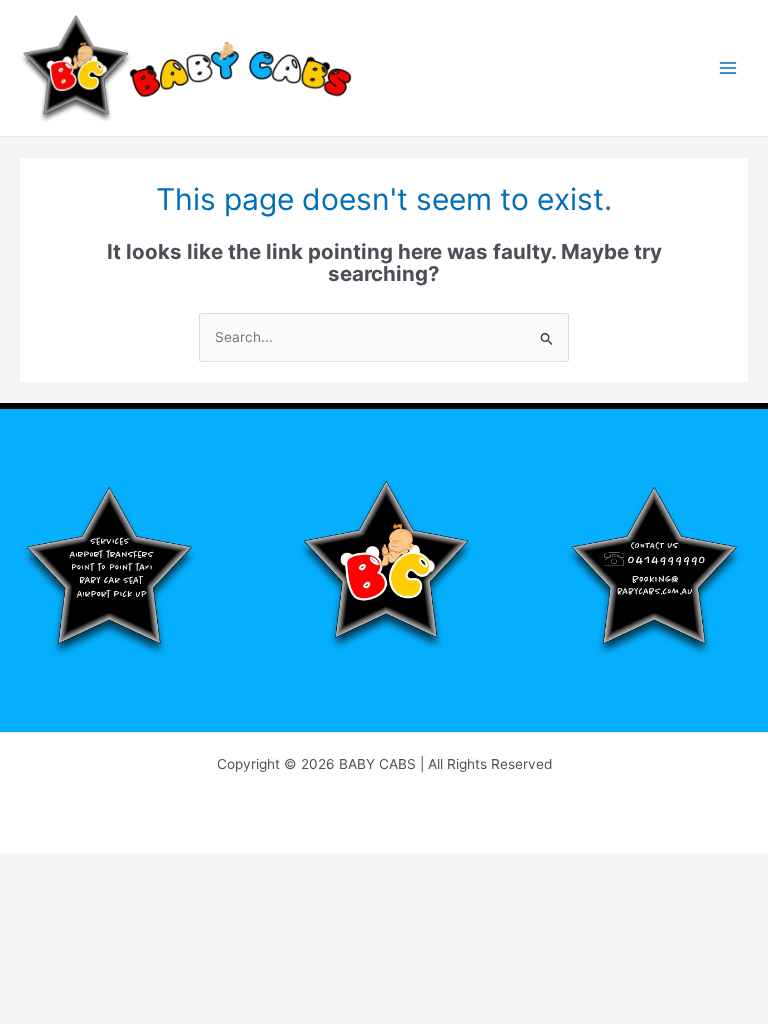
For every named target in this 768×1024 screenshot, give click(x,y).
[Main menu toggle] (728, 68)
